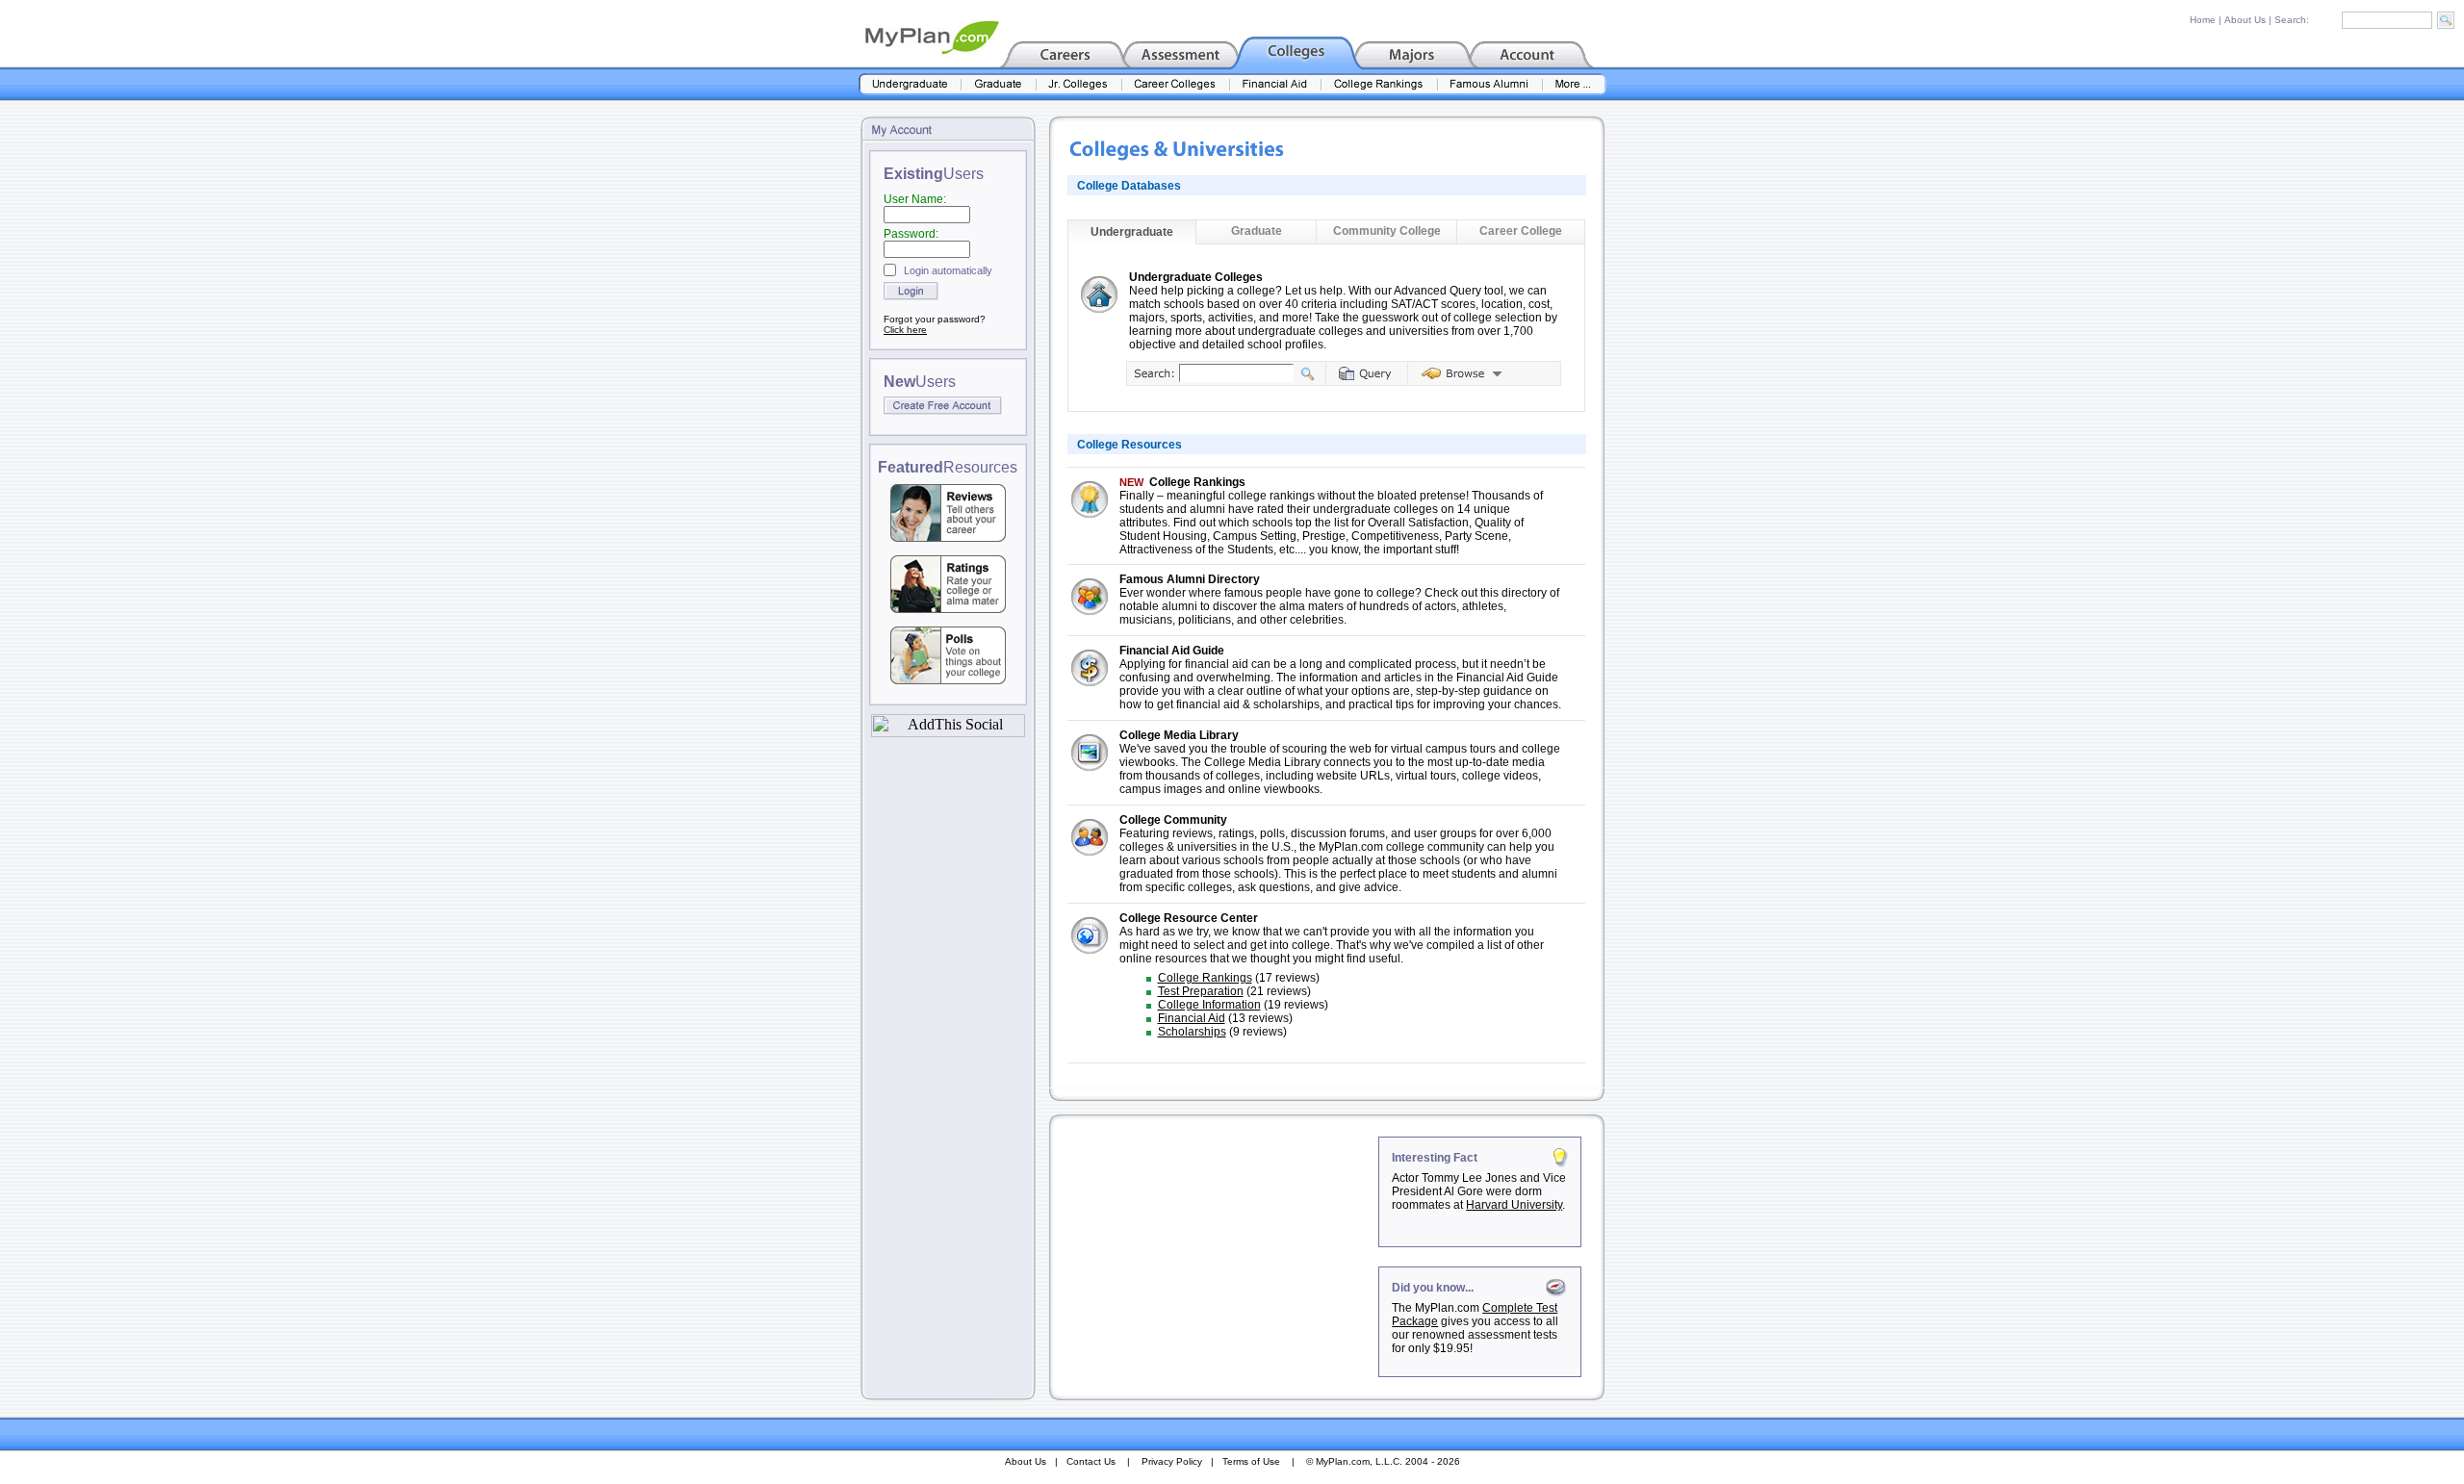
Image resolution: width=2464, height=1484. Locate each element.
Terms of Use (1251, 1461)
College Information (1209, 1005)
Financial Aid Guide (1172, 651)
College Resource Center (1189, 918)
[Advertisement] (1216, 1257)
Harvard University (1514, 1205)
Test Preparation (1201, 991)
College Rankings (1197, 482)
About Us (2245, 20)
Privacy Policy (1172, 1461)
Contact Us (1091, 1461)
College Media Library (1179, 735)
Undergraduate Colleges (1196, 277)
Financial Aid (1192, 1018)
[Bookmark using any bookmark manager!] (948, 732)
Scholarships (1192, 1032)
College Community (1173, 820)
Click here (905, 330)
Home (2203, 20)
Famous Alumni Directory (1190, 579)
